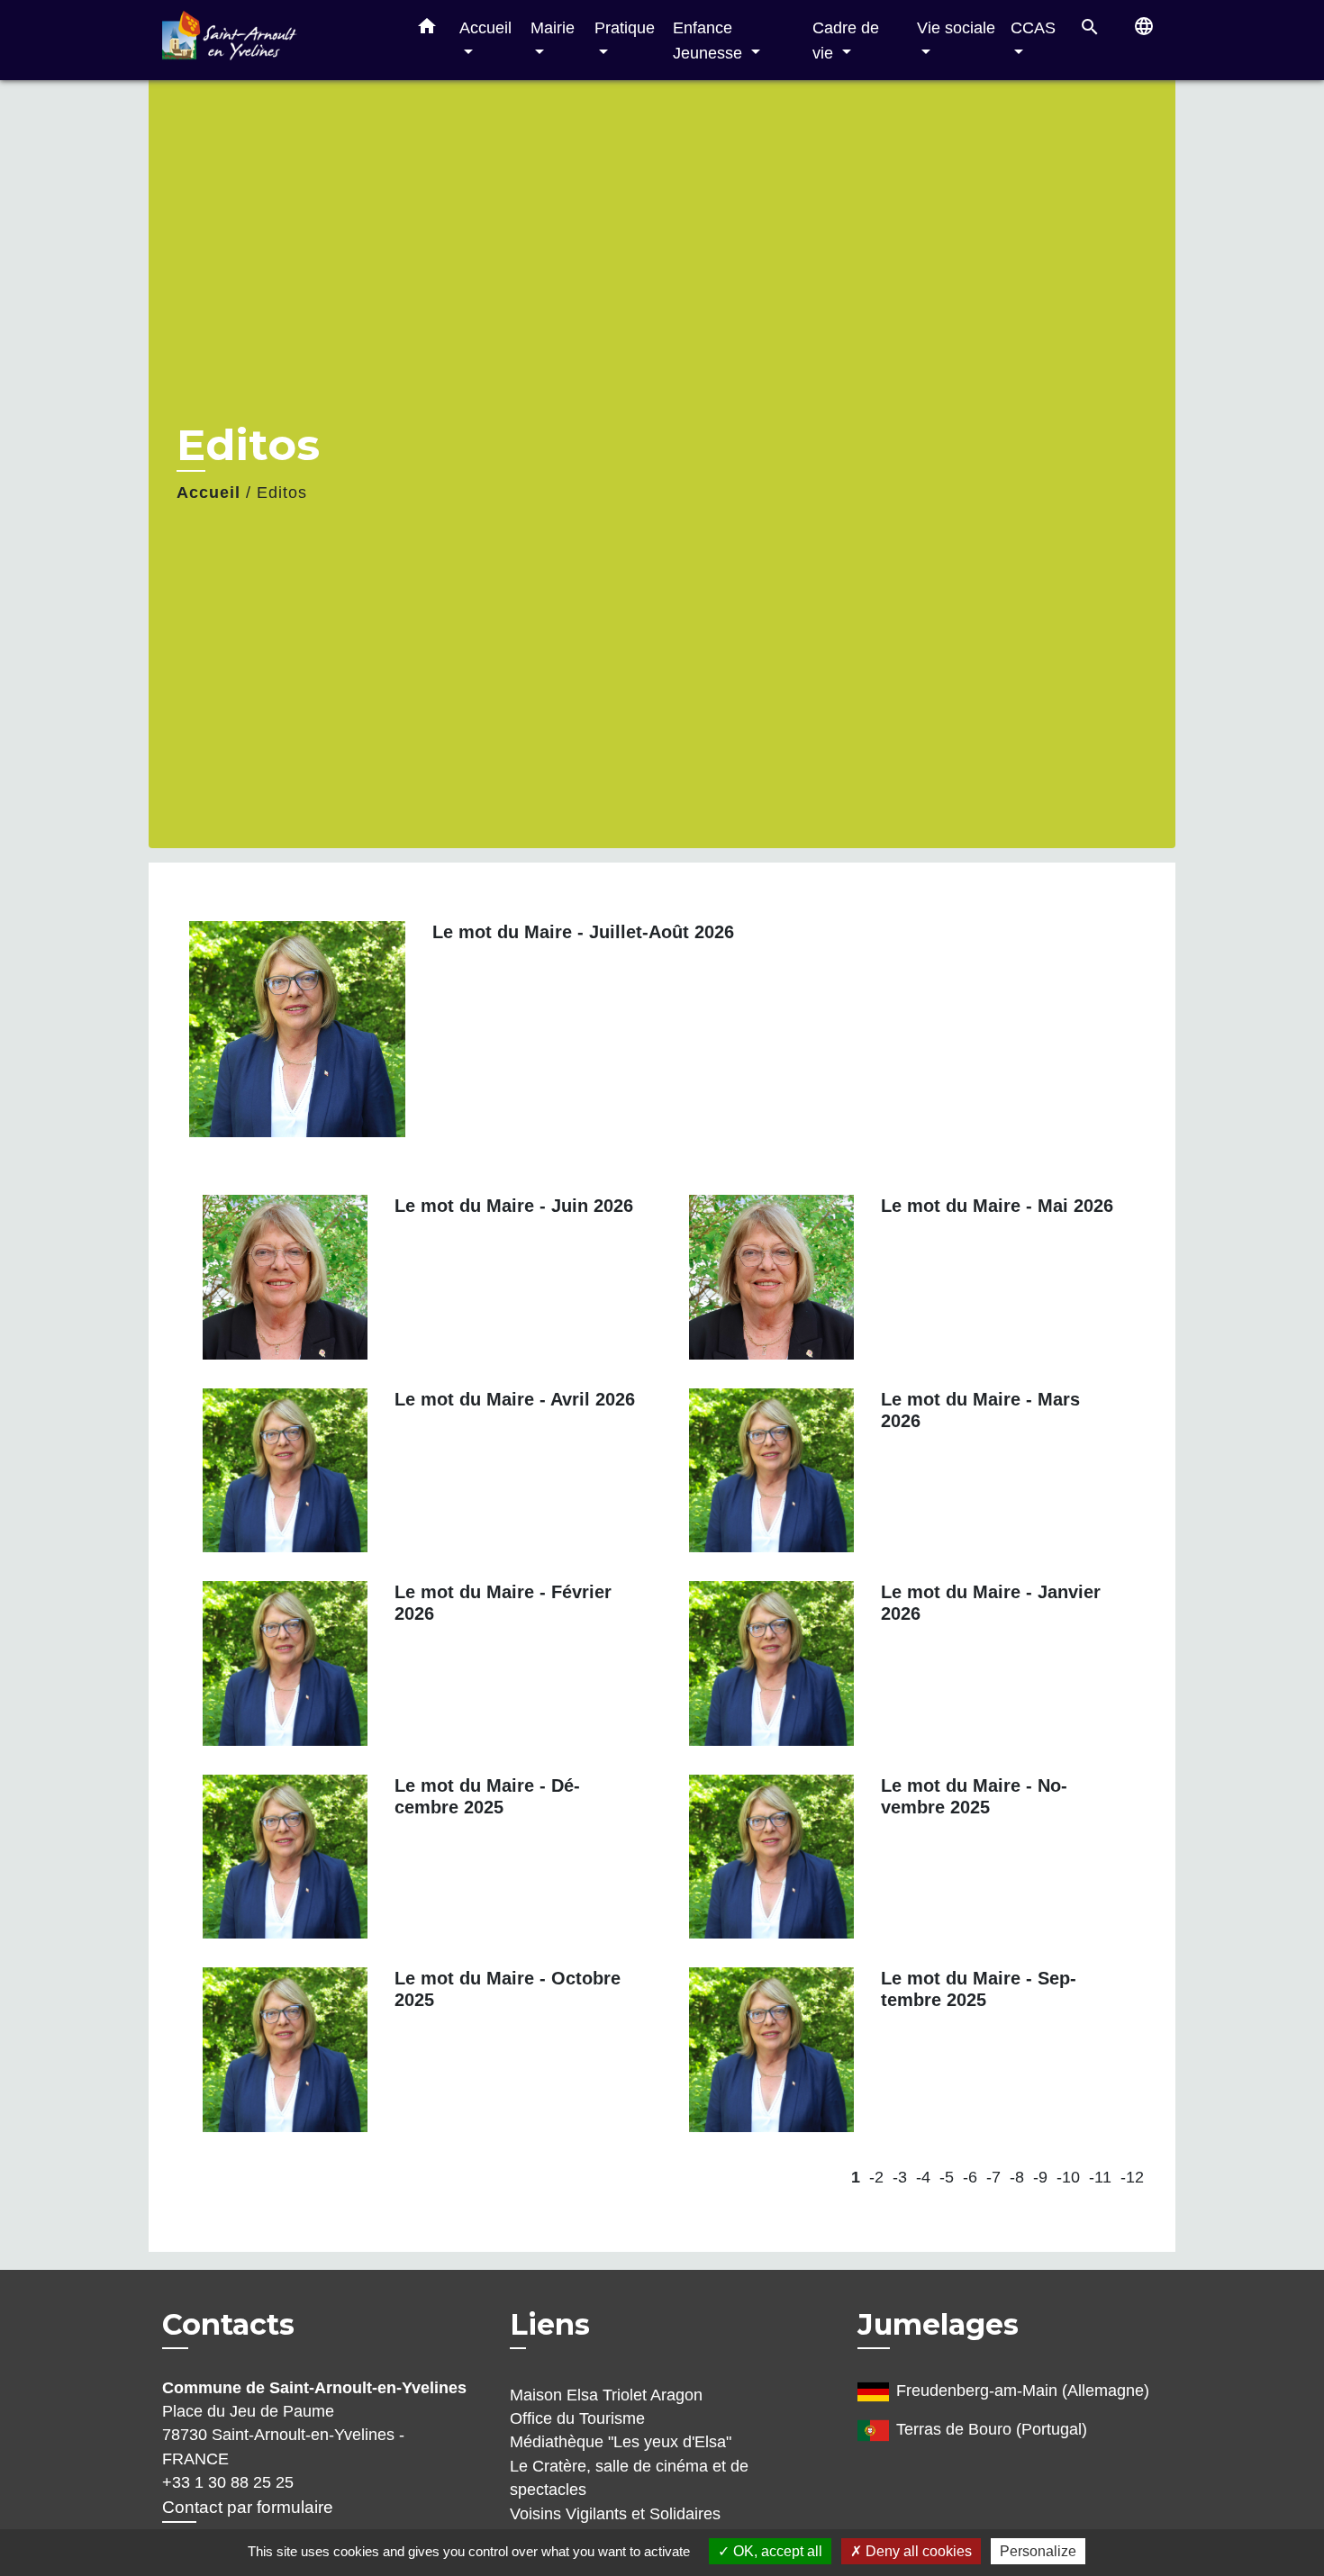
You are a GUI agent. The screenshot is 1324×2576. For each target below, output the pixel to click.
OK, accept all (776, 2551)
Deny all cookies (917, 2551)
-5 (947, 2177)
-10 (1068, 2177)
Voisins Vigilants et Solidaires (615, 2514)
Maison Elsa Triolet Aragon (606, 2395)
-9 (1040, 2177)
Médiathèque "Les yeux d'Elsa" (621, 2442)
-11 (1100, 2177)
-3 (900, 2177)
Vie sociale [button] (956, 27)
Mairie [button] (553, 27)
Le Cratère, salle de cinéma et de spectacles (629, 2478)
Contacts (228, 2325)
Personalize (1038, 2551)
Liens (550, 2324)
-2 (876, 2177)
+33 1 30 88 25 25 (228, 2482)
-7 (993, 2177)
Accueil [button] (485, 27)
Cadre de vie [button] (846, 40)
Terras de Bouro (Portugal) (992, 2429)
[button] (427, 30)
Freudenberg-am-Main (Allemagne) (1023, 2391)
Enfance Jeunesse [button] (710, 40)
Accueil (209, 493)
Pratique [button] (625, 27)
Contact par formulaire (248, 2507)
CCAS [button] (1033, 27)
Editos (282, 493)
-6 (970, 2177)
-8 (1017, 2177)
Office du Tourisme (577, 2418)
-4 (923, 2177)
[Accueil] (275, 40)
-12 (1132, 2177)
